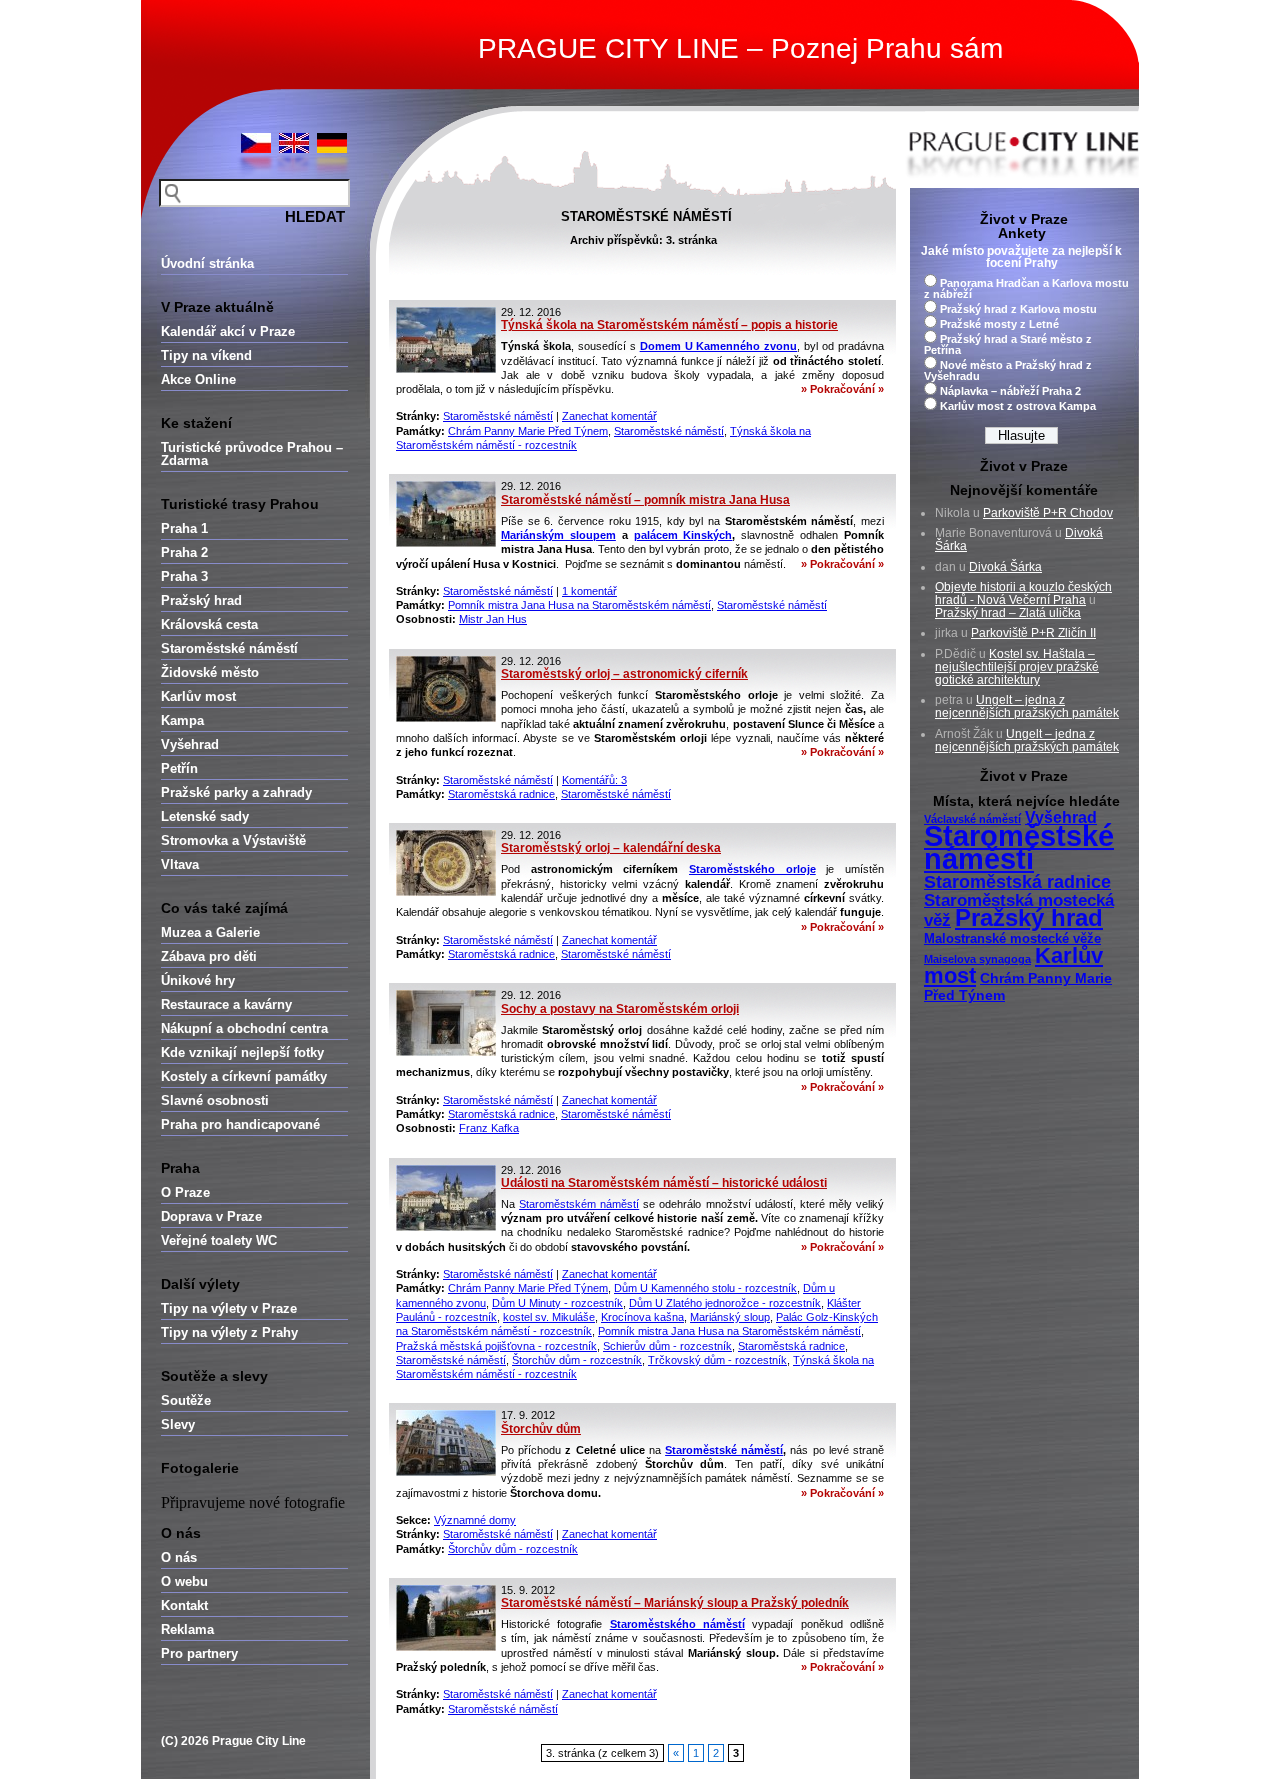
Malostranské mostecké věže (1012, 939)
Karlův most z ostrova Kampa (1018, 406)
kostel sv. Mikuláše (549, 1317)
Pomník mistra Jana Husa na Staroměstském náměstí (579, 605)
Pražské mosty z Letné (999, 324)
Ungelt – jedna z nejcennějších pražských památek (1027, 706)
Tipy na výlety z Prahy (229, 1332)
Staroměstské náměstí (229, 648)
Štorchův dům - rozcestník (577, 1360)
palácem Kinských (683, 535)
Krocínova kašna (642, 1317)
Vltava (180, 864)
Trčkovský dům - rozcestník (717, 1360)
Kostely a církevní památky (244, 1076)
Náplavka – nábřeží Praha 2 (1010, 391)
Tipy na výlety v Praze (229, 1308)
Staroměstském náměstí (579, 1204)
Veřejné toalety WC (219, 1240)
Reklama (187, 1629)
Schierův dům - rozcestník (667, 1346)
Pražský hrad (201, 600)
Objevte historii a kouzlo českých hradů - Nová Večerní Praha (1023, 593)
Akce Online (198, 379)
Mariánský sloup (730, 1317)
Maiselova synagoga (977, 959)
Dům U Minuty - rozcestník (557, 1303)
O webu (184, 1581)
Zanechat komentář (609, 416)
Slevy (178, 1424)
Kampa (182, 720)
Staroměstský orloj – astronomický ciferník (624, 674)
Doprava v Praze (211, 1216)
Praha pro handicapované (240, 1124)
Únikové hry (198, 980)
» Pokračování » (842, 389)
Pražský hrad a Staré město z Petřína (1008, 344)
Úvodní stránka (207, 263)
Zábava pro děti (209, 956)
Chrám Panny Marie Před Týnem (528, 431)
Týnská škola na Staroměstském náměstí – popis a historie (669, 325)
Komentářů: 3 (594, 780)
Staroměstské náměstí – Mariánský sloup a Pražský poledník (675, 1603)
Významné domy (475, 1520)
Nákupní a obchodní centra (244, 1028)
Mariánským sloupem (558, 535)
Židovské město (210, 672)
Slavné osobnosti (215, 1100)
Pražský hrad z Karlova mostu (1018, 309)
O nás (179, 1557)
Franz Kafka (489, 1128)
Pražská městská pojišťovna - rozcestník (496, 1346)
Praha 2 (184, 552)
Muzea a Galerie (210, 932)
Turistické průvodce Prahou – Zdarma (252, 454)
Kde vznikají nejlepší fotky (242, 1052)
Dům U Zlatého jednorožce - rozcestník (725, 1303)
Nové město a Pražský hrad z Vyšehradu (1008, 370)
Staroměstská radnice (501, 794)
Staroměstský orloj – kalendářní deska (611, 848)
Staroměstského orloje (752, 869)
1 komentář (589, 591)
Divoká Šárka (1005, 567)
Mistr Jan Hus (493, 619)
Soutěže (186, 1400)
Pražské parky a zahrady (236, 792)
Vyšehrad (190, 744)
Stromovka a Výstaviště (233, 840)
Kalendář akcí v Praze (228, 331)
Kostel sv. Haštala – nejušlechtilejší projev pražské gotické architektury (1017, 667)
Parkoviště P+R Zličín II (1033, 633)
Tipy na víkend (206, 355)
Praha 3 (184, 576)
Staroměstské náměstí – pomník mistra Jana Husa (645, 500)
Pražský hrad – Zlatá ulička (1008, 613)
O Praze (185, 1192)
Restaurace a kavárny (226, 1004)
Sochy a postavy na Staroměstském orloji (620, 1009)
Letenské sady (205, 816)
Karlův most (198, 696)
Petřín (179, 768)
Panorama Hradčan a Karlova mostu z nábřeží (1026, 288)
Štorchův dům (541, 1429)
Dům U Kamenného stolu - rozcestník (705, 1288)
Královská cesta (209, 624)
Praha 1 (184, 528)
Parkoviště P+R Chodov (1048, 513)
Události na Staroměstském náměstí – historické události (664, 1183)
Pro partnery (199, 1653)
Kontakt (184, 1605)
